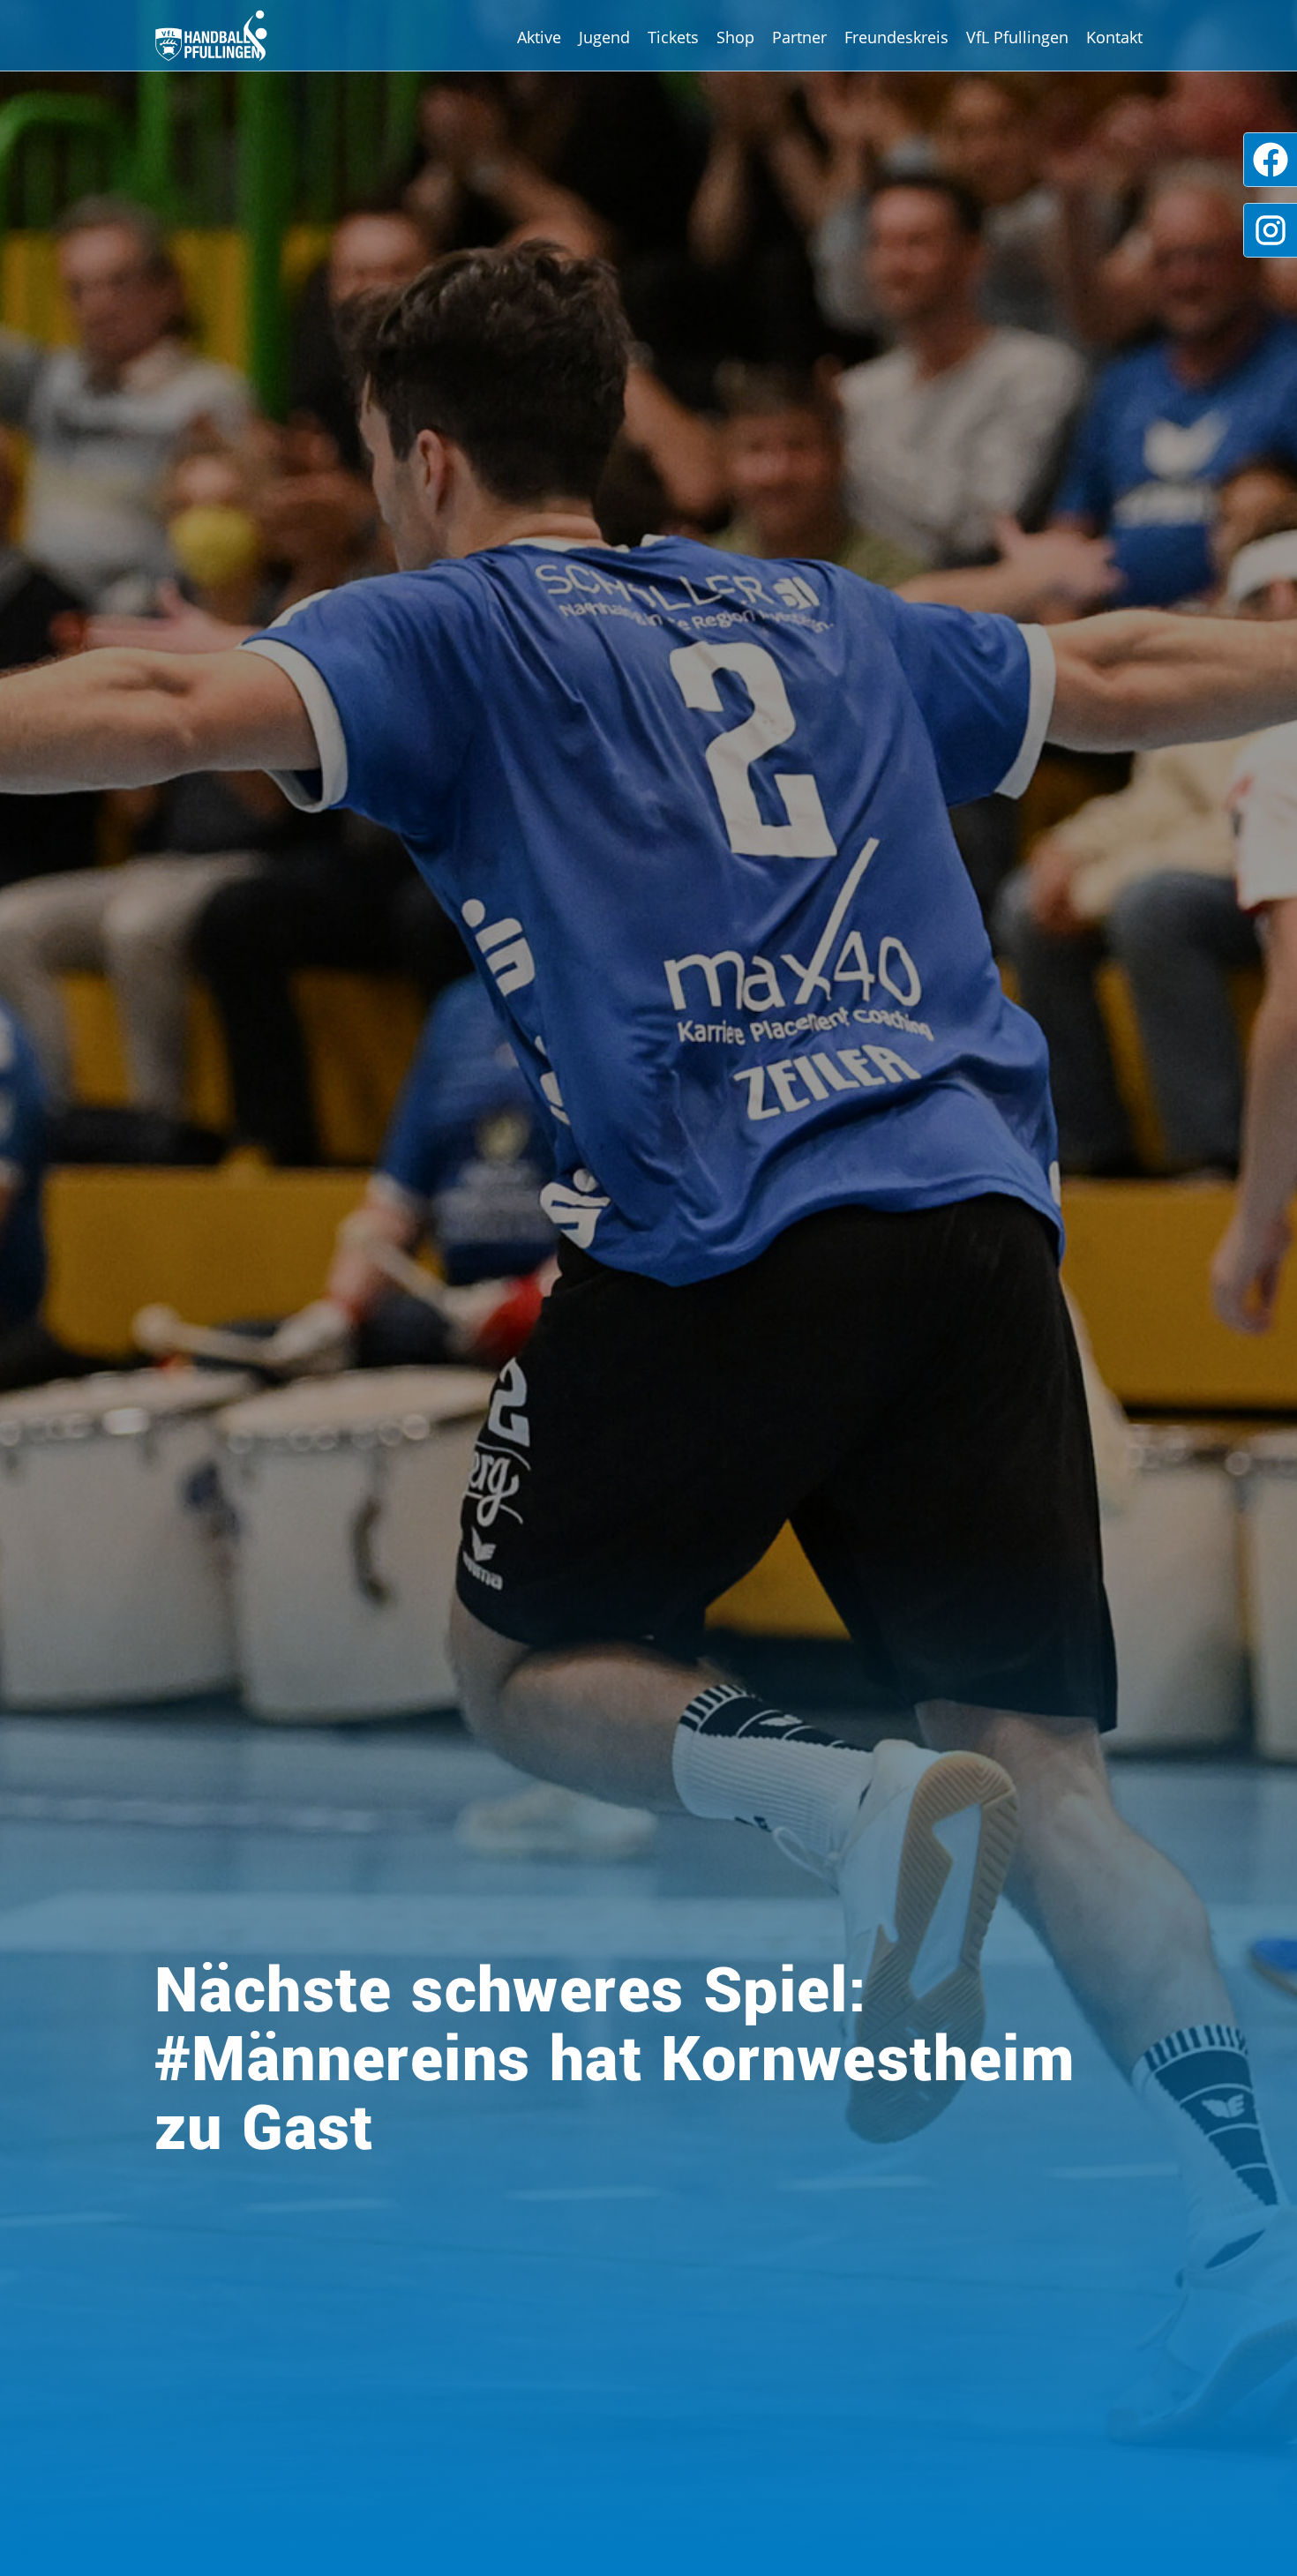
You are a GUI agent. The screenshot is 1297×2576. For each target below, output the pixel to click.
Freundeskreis (896, 37)
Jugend (604, 37)
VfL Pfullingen (1017, 37)
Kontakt (1114, 37)
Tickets (673, 37)
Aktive (539, 37)
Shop (735, 37)
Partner (799, 37)
